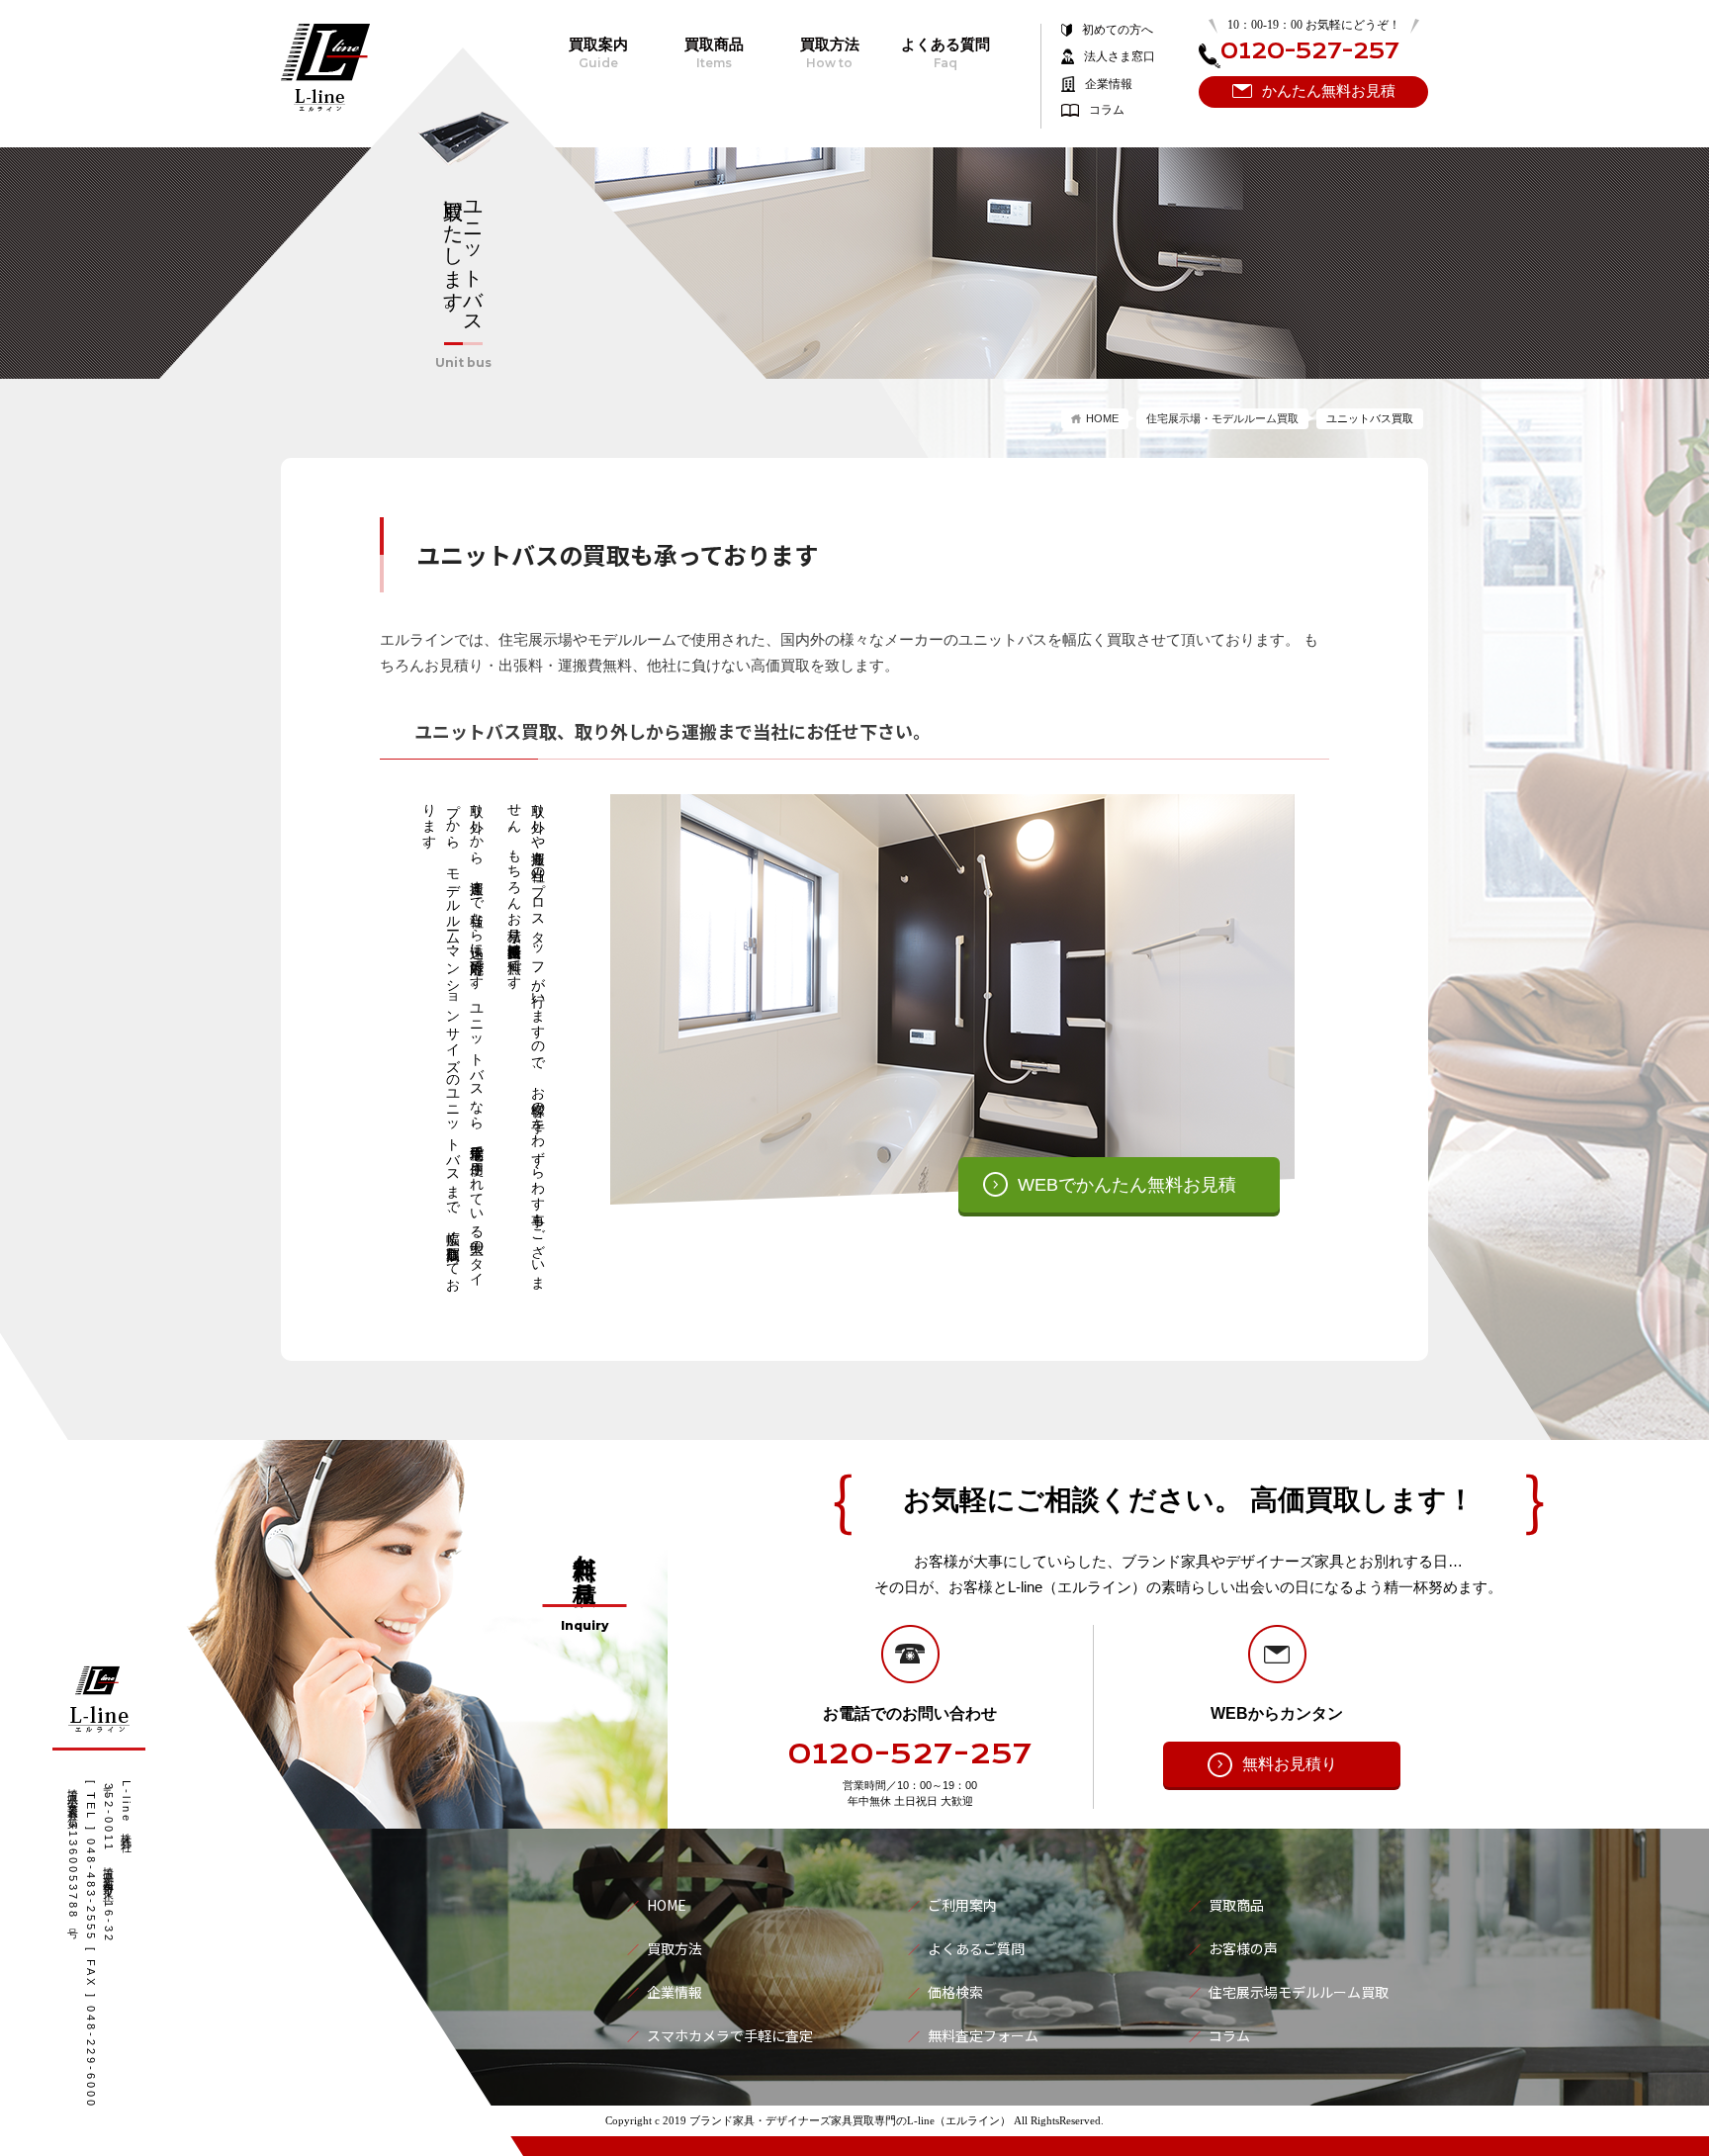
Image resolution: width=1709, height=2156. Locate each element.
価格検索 (955, 1992)
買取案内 (598, 53)
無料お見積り (1290, 1764)
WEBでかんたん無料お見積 (1127, 1185)
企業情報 (1109, 84)
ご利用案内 (962, 1905)
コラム (1107, 110)
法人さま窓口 (1120, 56)
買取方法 (830, 53)
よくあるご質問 (976, 1948)
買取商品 (714, 53)
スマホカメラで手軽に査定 (730, 2035)
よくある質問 (945, 53)
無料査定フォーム (983, 2035)
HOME (1102, 418)
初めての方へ (1118, 30)
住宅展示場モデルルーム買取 (1299, 1992)
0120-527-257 (910, 1754)
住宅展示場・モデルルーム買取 (1222, 418)
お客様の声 (1243, 1948)
